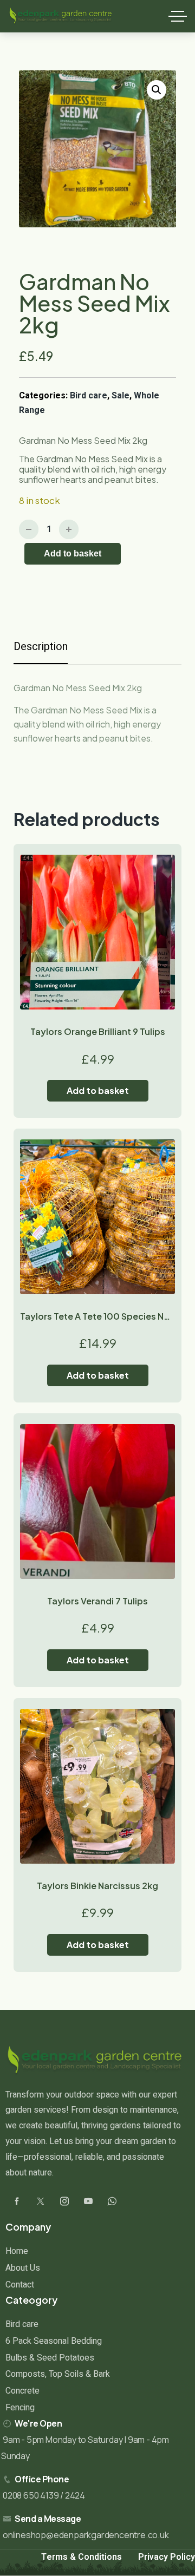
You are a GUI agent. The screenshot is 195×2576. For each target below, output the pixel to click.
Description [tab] (41, 647)
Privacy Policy (167, 2557)
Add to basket (73, 553)
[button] (157, 90)
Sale (121, 396)
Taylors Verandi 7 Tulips (97, 1601)
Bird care (89, 396)
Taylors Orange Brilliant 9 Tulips (98, 1031)
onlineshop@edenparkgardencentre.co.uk (86, 2535)
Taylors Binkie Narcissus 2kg (97, 1886)
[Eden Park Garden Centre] (61, 16)
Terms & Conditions (82, 2557)
